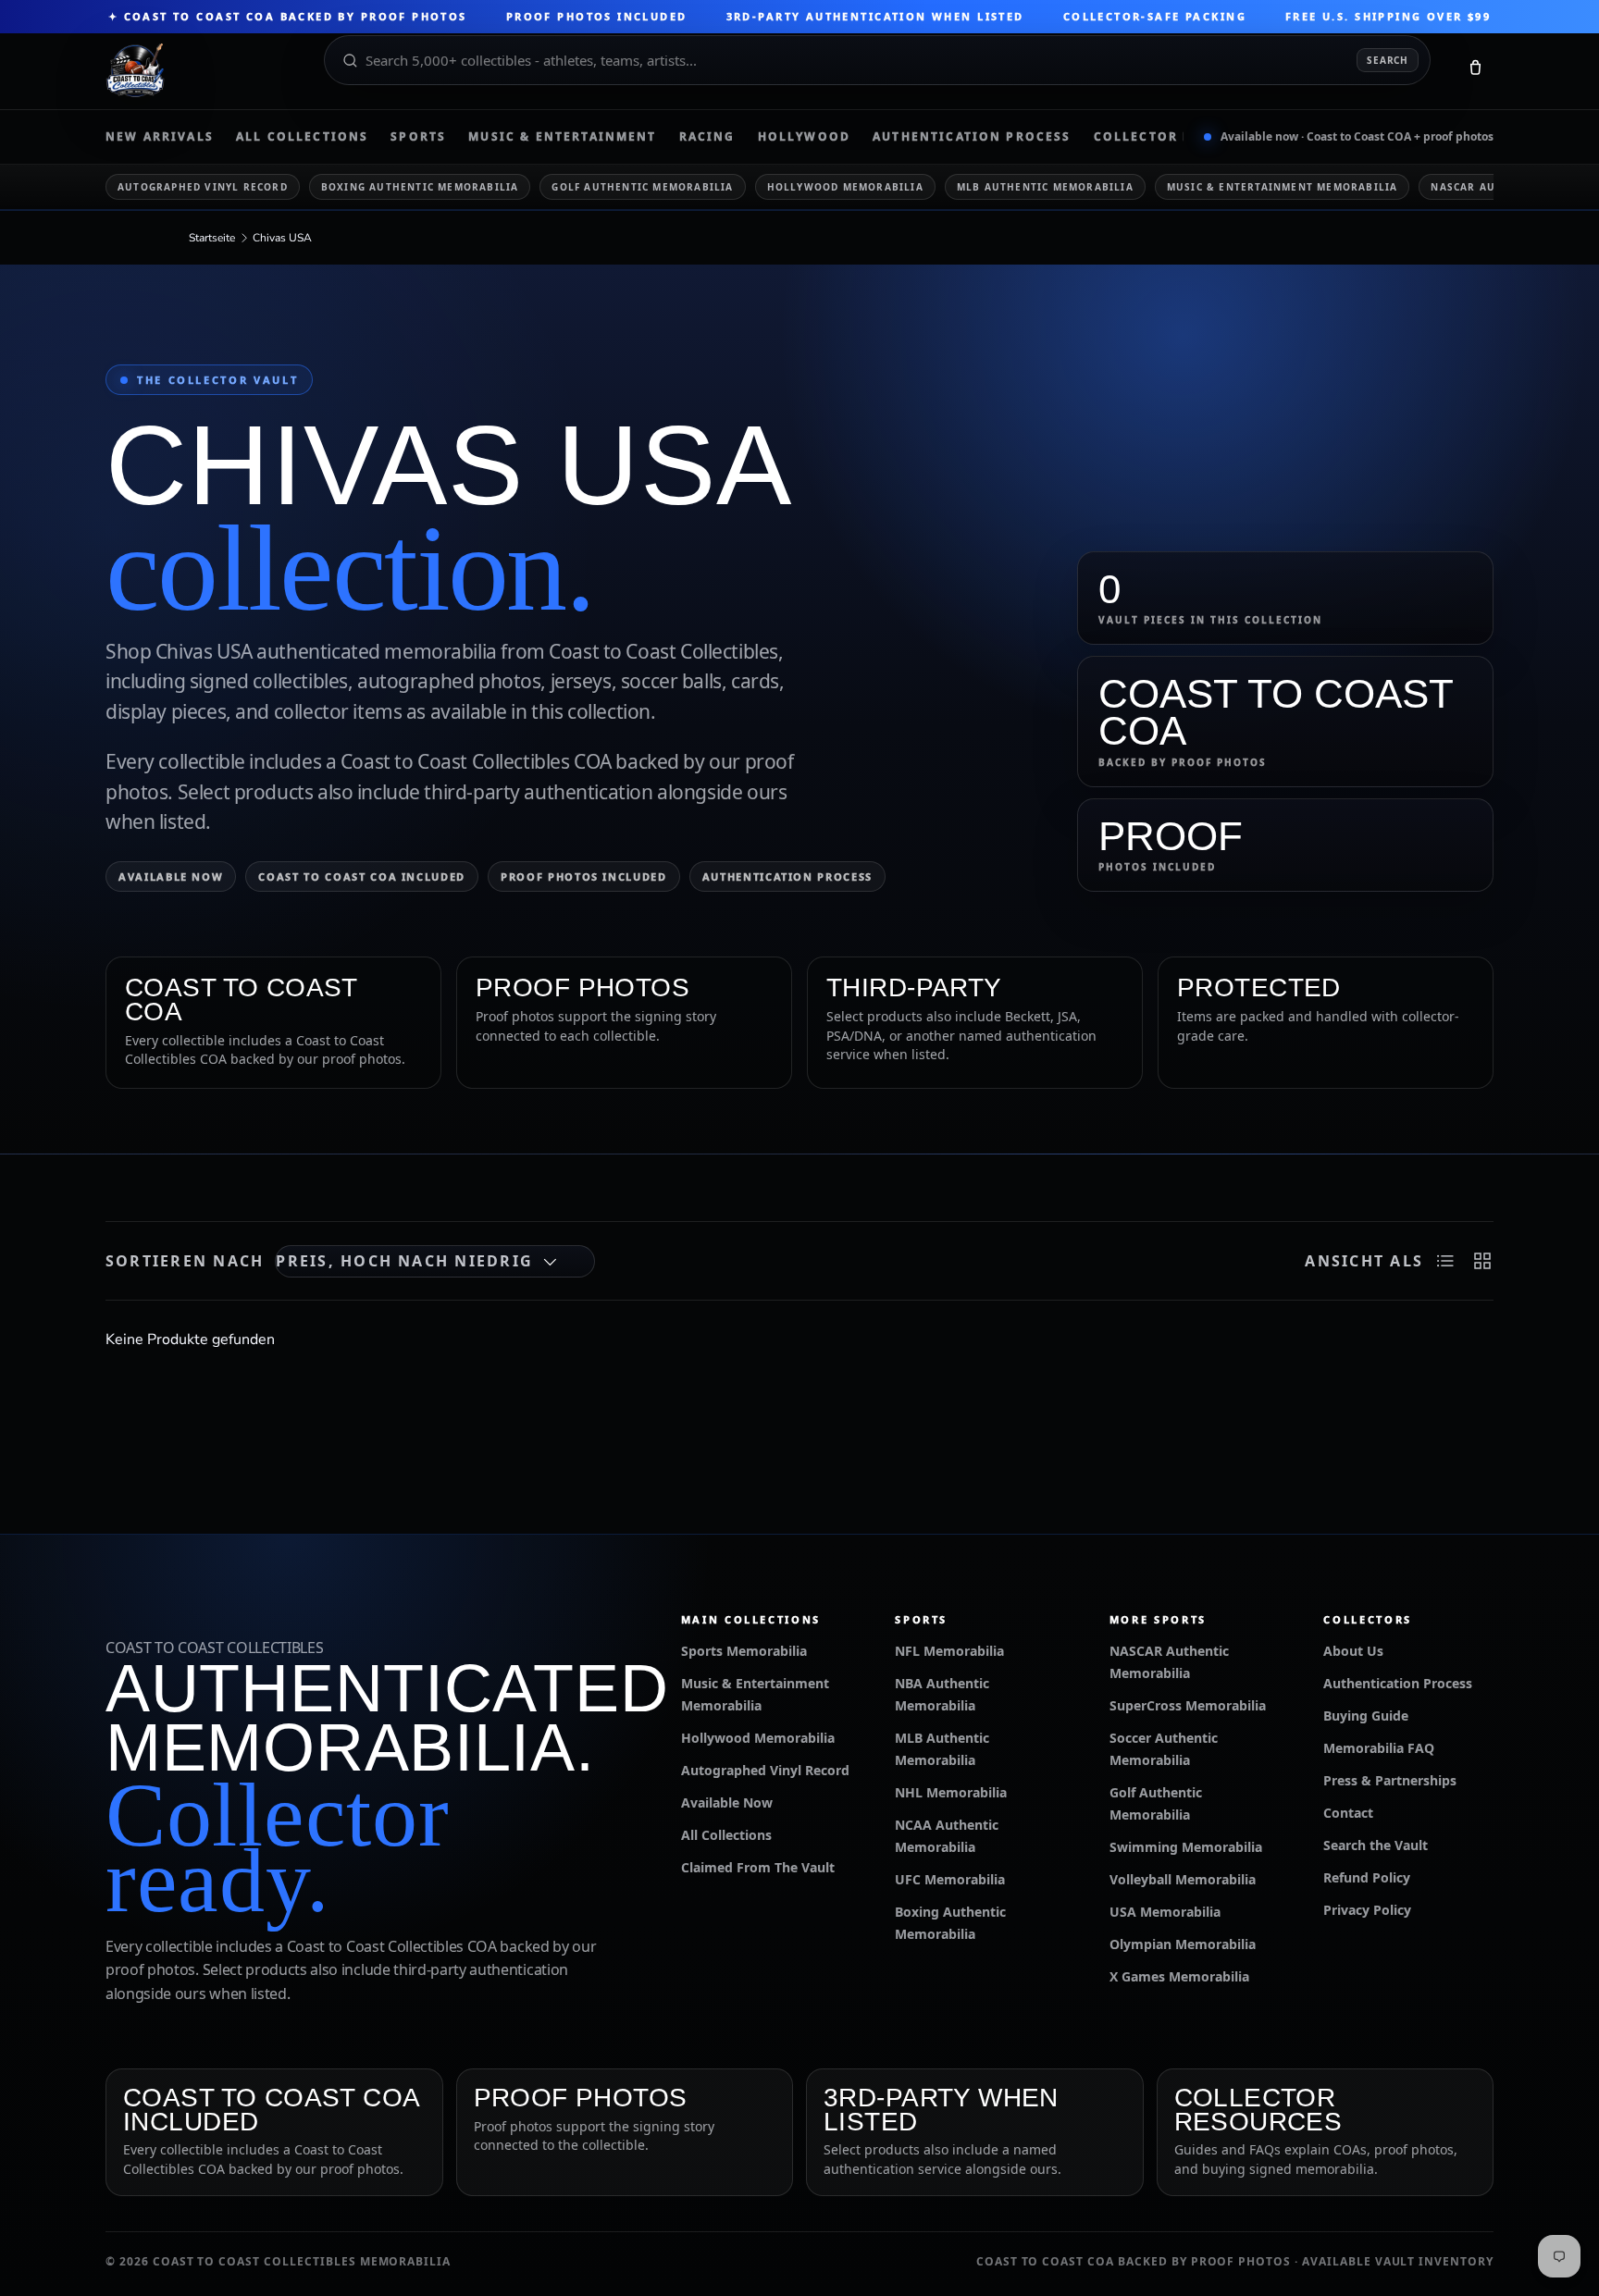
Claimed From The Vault (758, 1867)
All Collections (302, 137)
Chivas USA (282, 238)
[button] (1475, 71)
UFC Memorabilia (950, 1879)
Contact (1348, 1813)
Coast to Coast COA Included (362, 876)
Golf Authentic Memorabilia (642, 187)
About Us (1353, 1651)
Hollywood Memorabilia (845, 187)
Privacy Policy (1367, 1910)
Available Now (171, 876)
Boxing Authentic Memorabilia (420, 187)
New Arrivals (160, 137)
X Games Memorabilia (1179, 1976)
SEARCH (1388, 60)
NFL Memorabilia (949, 1651)
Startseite (212, 238)
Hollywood (804, 137)
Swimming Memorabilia (1186, 1847)
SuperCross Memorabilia (1188, 1705)
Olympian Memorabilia (1183, 1944)
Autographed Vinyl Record (203, 187)
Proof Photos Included (584, 876)
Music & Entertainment (562, 137)
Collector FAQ (1153, 137)
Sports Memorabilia (744, 1651)
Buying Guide (1366, 1716)
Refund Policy (1367, 1877)
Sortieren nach (185, 1261)
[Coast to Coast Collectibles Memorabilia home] (202, 71)
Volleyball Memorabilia (1183, 1879)
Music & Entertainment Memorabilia (1283, 187)
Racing (707, 137)
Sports (418, 137)
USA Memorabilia (1165, 1912)
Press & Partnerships (1390, 1780)
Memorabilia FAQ (1379, 1748)
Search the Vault (1376, 1845)
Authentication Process (972, 137)
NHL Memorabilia (951, 1792)
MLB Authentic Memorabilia (1045, 187)
